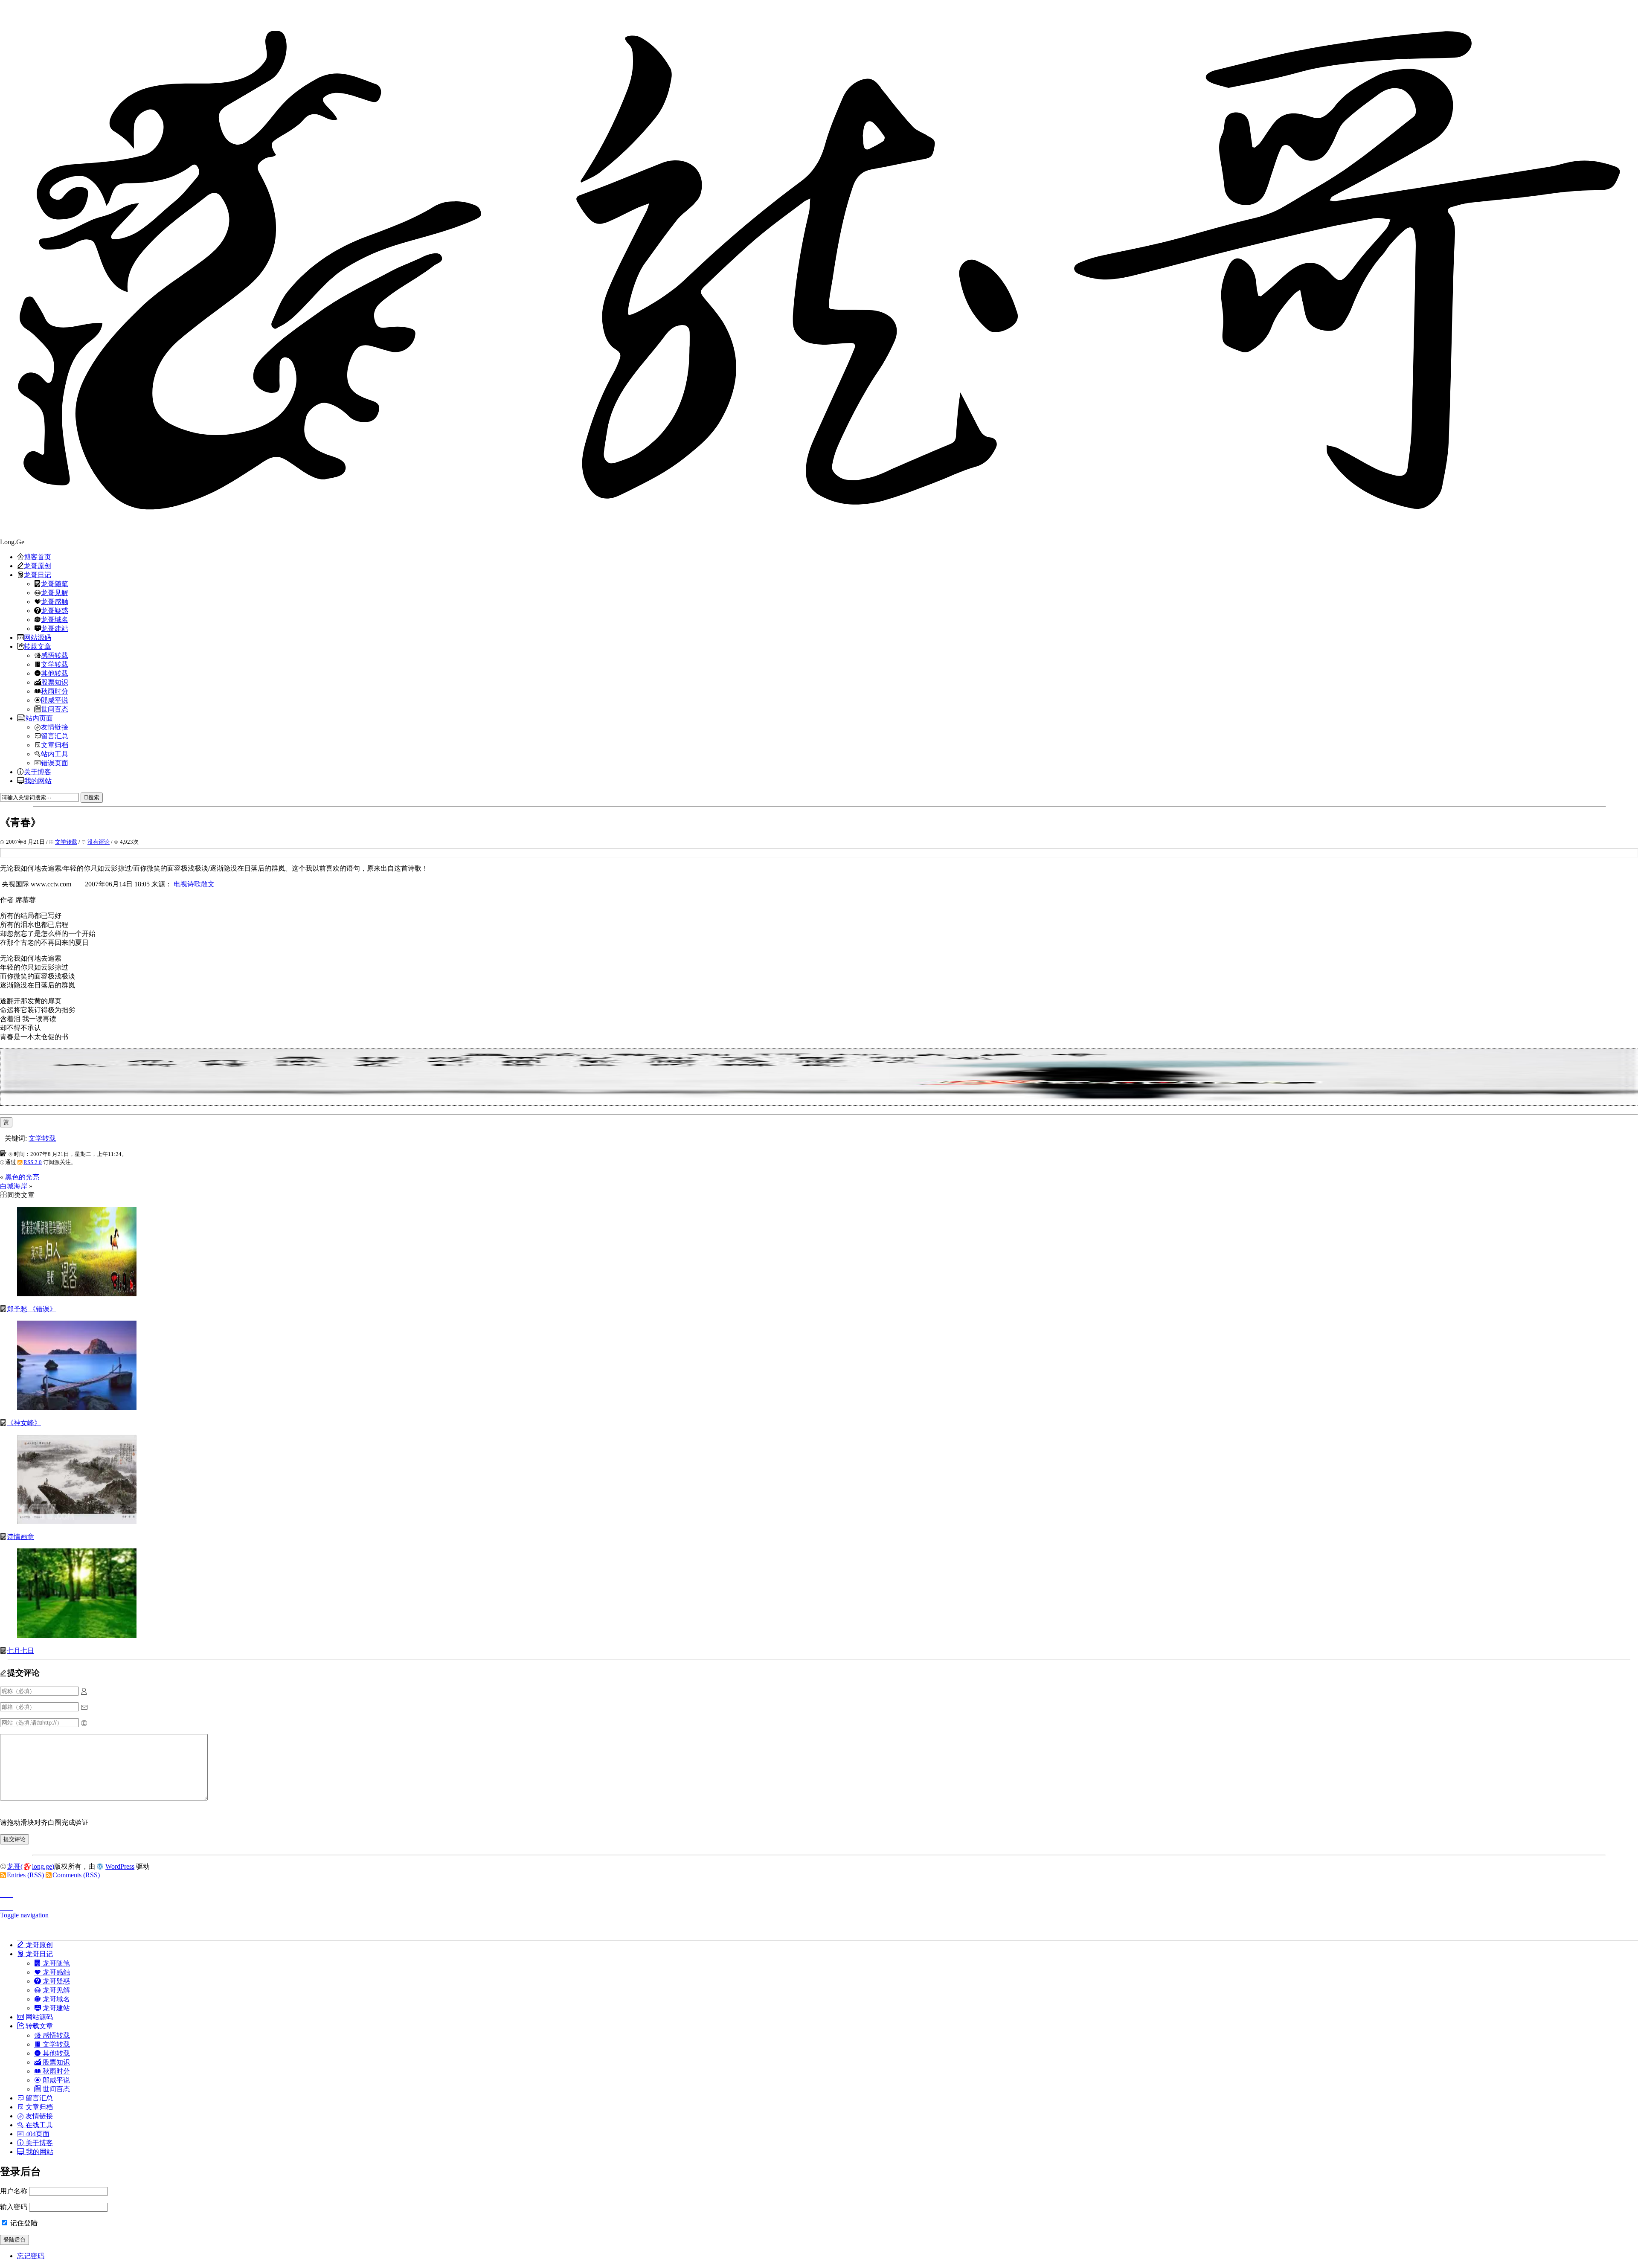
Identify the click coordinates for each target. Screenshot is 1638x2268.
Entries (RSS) (25, 1875)
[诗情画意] (77, 1522)
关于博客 (38, 772)
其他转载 (55, 673)
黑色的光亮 (22, 1177)
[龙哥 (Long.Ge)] (819, 269)
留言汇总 (55, 736)
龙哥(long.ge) (30, 1866)
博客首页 (38, 557)
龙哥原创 (38, 566)
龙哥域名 (55, 619)
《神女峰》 (24, 1423)
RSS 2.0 (33, 1162)
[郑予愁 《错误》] (77, 1294)
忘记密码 (31, 2256)
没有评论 (99, 842)
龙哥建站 (55, 628)
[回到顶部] (819, 1892)
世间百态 (55, 709)
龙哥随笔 (55, 584)
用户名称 (14, 2191)
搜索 (94, 797)
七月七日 (20, 1651)
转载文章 (38, 646)
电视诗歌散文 (194, 884)
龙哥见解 (55, 592)
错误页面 (55, 763)
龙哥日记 (38, 575)
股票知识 (55, 682)
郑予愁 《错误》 (32, 1309)
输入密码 (14, 2207)
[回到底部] (819, 1905)
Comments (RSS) (76, 1875)
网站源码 (38, 637)
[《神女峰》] (77, 1408)
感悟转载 (55, 655)
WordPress (120, 1866)
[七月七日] (77, 1636)
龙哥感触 (55, 601)
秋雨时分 (55, 691)
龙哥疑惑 (55, 610)
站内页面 (39, 718)
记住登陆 (23, 2223)
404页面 (37, 2134)
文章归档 (55, 745)
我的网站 (38, 781)
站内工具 (55, 754)
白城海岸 (14, 1186)
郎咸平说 (55, 700)
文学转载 (55, 664)
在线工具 (38, 2125)
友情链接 (55, 727)
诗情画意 (20, 1537)
